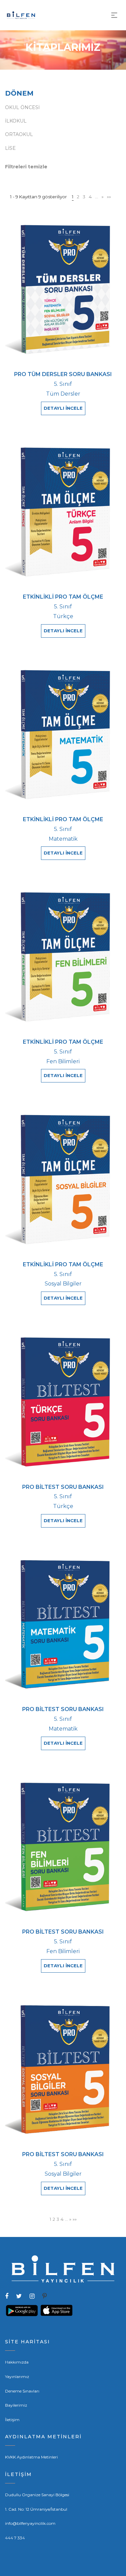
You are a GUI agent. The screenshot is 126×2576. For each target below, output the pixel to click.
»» (109, 197)
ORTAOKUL (19, 134)
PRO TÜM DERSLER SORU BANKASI (63, 374)
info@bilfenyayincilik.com (30, 2523)
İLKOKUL (16, 121)
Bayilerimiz (16, 2405)
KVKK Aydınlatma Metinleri (31, 2457)
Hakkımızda (17, 2362)
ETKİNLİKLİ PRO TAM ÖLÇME (63, 597)
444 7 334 (15, 2538)
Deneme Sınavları (22, 2391)
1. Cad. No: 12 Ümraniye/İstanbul (36, 2509)
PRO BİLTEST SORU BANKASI (63, 1487)
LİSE (10, 148)
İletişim (12, 2420)
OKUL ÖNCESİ (22, 107)
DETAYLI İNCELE (63, 408)
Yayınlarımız (17, 2377)
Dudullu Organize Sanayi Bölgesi (37, 2495)
